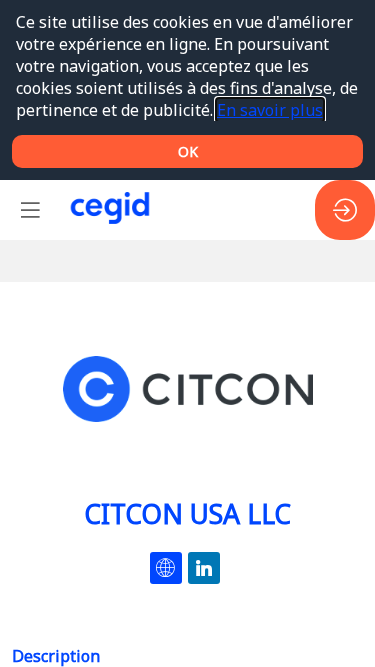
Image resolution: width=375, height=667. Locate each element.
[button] (30, 210)
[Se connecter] (345, 210)
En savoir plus (270, 110)
